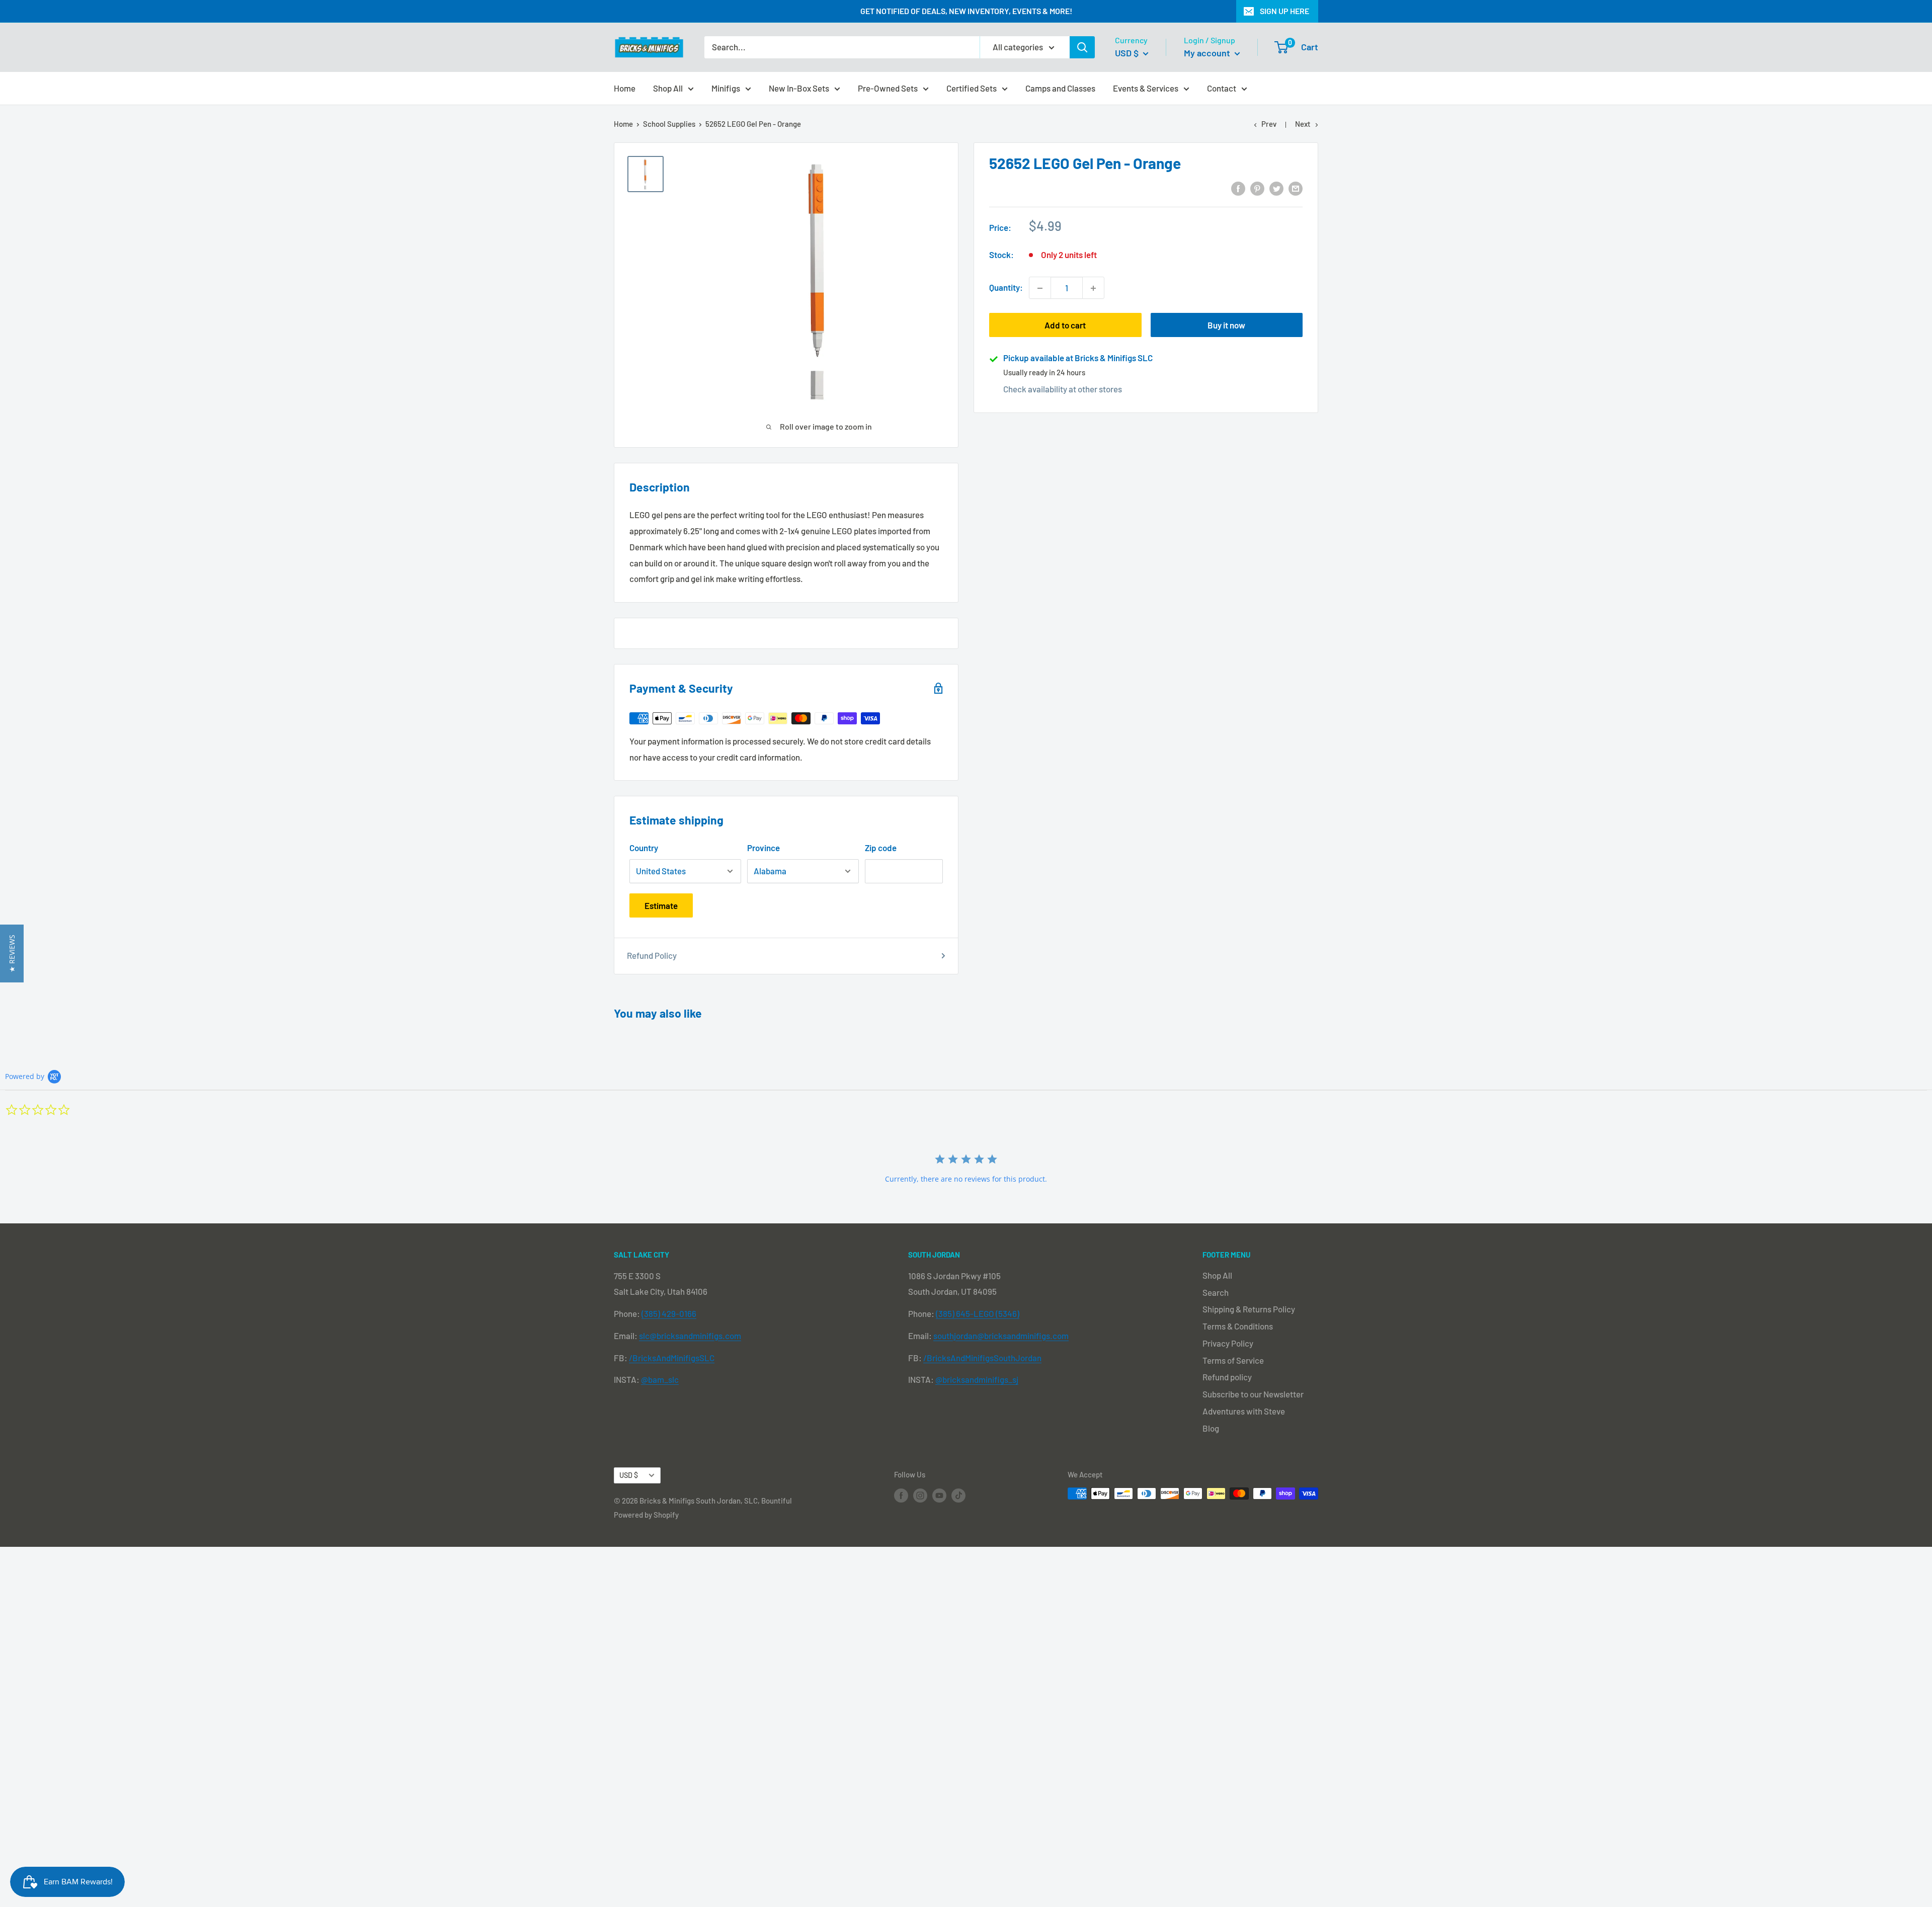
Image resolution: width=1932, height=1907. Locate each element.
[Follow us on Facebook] (901, 1495)
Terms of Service (1233, 1360)
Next (1303, 124)
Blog (1211, 1428)
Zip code (881, 848)
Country (644, 848)
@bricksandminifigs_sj (977, 1379)
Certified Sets (972, 88)
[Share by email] (1296, 188)
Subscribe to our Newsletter (1253, 1394)
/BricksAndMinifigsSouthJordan (982, 1358)
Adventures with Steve (1244, 1411)
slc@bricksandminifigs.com (690, 1336)
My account (1208, 53)
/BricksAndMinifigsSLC (672, 1358)
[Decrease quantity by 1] (1040, 288)
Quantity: (1006, 288)
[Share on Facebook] (1238, 188)
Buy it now (1226, 325)
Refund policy (1227, 1377)
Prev (1269, 124)
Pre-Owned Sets (888, 88)
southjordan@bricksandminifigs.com (1001, 1336)
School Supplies (669, 124)
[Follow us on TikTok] (958, 1495)
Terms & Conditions (1238, 1326)
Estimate (661, 905)
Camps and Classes (1060, 88)
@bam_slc (660, 1379)
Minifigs (726, 88)
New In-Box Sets (799, 88)
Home (625, 88)
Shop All (668, 88)
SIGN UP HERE (1284, 11)
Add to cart (1065, 325)
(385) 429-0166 (669, 1313)
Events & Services (1146, 88)
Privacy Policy (1228, 1343)
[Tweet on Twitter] (1276, 188)
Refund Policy (652, 955)
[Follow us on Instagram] (920, 1495)
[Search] (1082, 47)
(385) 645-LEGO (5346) (978, 1313)
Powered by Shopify (646, 1515)
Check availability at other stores (1063, 389)
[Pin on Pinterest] (1257, 188)
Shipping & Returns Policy (1249, 1309)
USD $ (629, 1475)
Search (1216, 1292)
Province (763, 848)
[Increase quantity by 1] (1093, 288)
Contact (1222, 88)
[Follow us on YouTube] (939, 1495)
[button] (12, 953)
